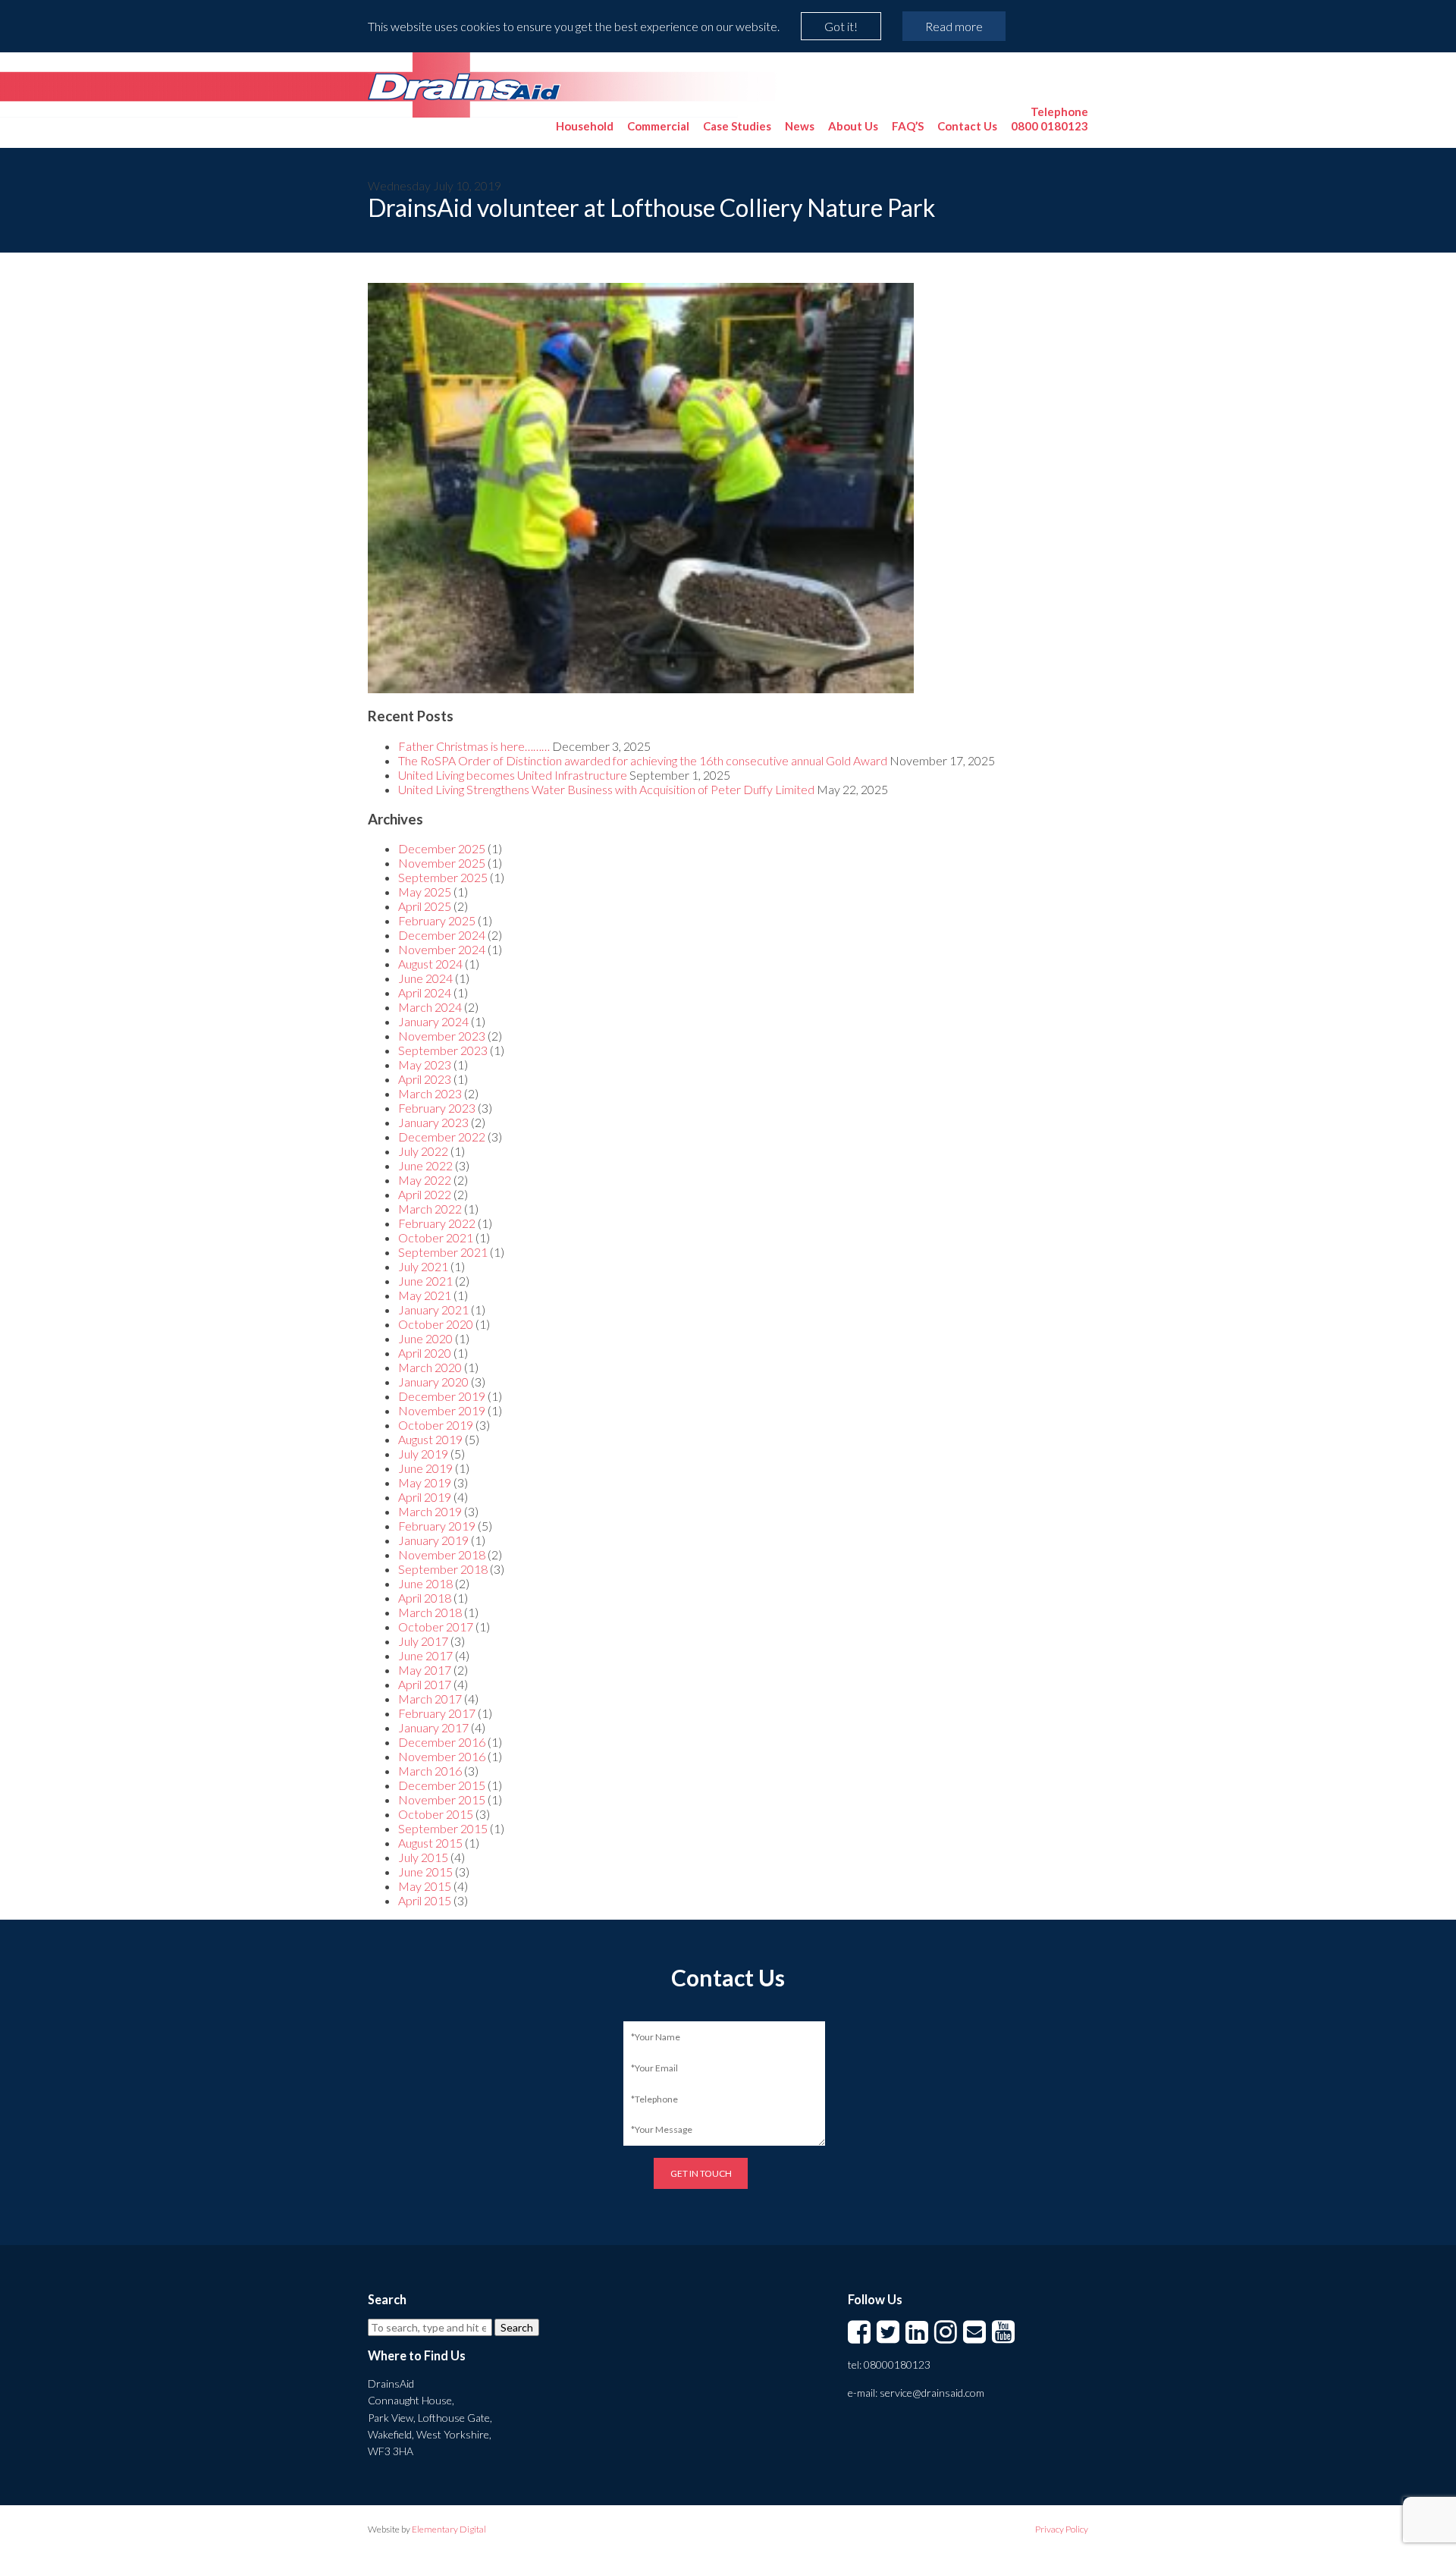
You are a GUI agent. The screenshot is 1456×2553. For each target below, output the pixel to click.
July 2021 (423, 1266)
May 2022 (425, 1180)
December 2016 (442, 1742)
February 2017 (437, 1713)
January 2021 (433, 1309)
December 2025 (442, 848)
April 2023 (425, 1079)
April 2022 (425, 1194)
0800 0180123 (1050, 119)
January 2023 (433, 1122)
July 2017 (423, 1641)
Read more (954, 26)
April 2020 (425, 1353)
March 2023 (430, 1093)
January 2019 (433, 1540)
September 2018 (443, 1569)
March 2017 (430, 1699)
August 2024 (430, 964)
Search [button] (517, 2327)
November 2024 (442, 949)
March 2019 (430, 1511)
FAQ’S (908, 126)
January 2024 (433, 1021)
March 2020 (430, 1367)
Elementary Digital (449, 2529)
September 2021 (443, 1252)
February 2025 (437, 920)
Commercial (658, 126)
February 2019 (437, 1526)
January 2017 (433, 1727)
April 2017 (425, 1684)
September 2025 (443, 877)
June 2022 (425, 1165)
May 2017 (425, 1670)
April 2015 (425, 1900)
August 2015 (430, 1843)
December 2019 (442, 1396)
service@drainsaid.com (932, 2393)
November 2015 (442, 1799)
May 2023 (425, 1065)
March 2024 (430, 1007)
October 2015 (436, 1814)
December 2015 (442, 1785)
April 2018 (425, 1598)
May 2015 (425, 1886)
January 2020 (433, 1382)
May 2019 (425, 1482)
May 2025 (425, 892)
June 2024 (425, 978)
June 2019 (425, 1468)
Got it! (841, 26)
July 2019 (423, 1454)
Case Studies (737, 126)
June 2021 (425, 1281)
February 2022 (437, 1223)
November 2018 (442, 1554)
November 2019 (442, 1410)
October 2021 (436, 1237)
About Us (853, 126)
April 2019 (425, 1497)
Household (585, 126)
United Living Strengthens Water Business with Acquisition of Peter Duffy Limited (606, 789)
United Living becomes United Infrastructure (513, 775)
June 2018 (425, 1583)
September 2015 (443, 1828)
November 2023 (442, 1036)
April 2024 (425, 992)
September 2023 (443, 1050)
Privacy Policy (1062, 2529)
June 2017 (425, 1655)
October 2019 (436, 1425)
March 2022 (430, 1209)
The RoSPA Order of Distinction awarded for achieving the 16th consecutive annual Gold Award (643, 760)
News (800, 126)
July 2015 (423, 1857)
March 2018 (430, 1612)
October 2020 (436, 1324)
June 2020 (425, 1338)
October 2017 (436, 1627)
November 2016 (442, 1756)
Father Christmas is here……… (474, 746)
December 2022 (442, 1137)
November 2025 (442, 863)
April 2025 (425, 906)
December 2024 (442, 935)
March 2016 (430, 1771)
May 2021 (425, 1295)
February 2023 (437, 1108)
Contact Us (967, 126)
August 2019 (430, 1439)
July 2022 (423, 1151)
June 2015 (425, 1872)
